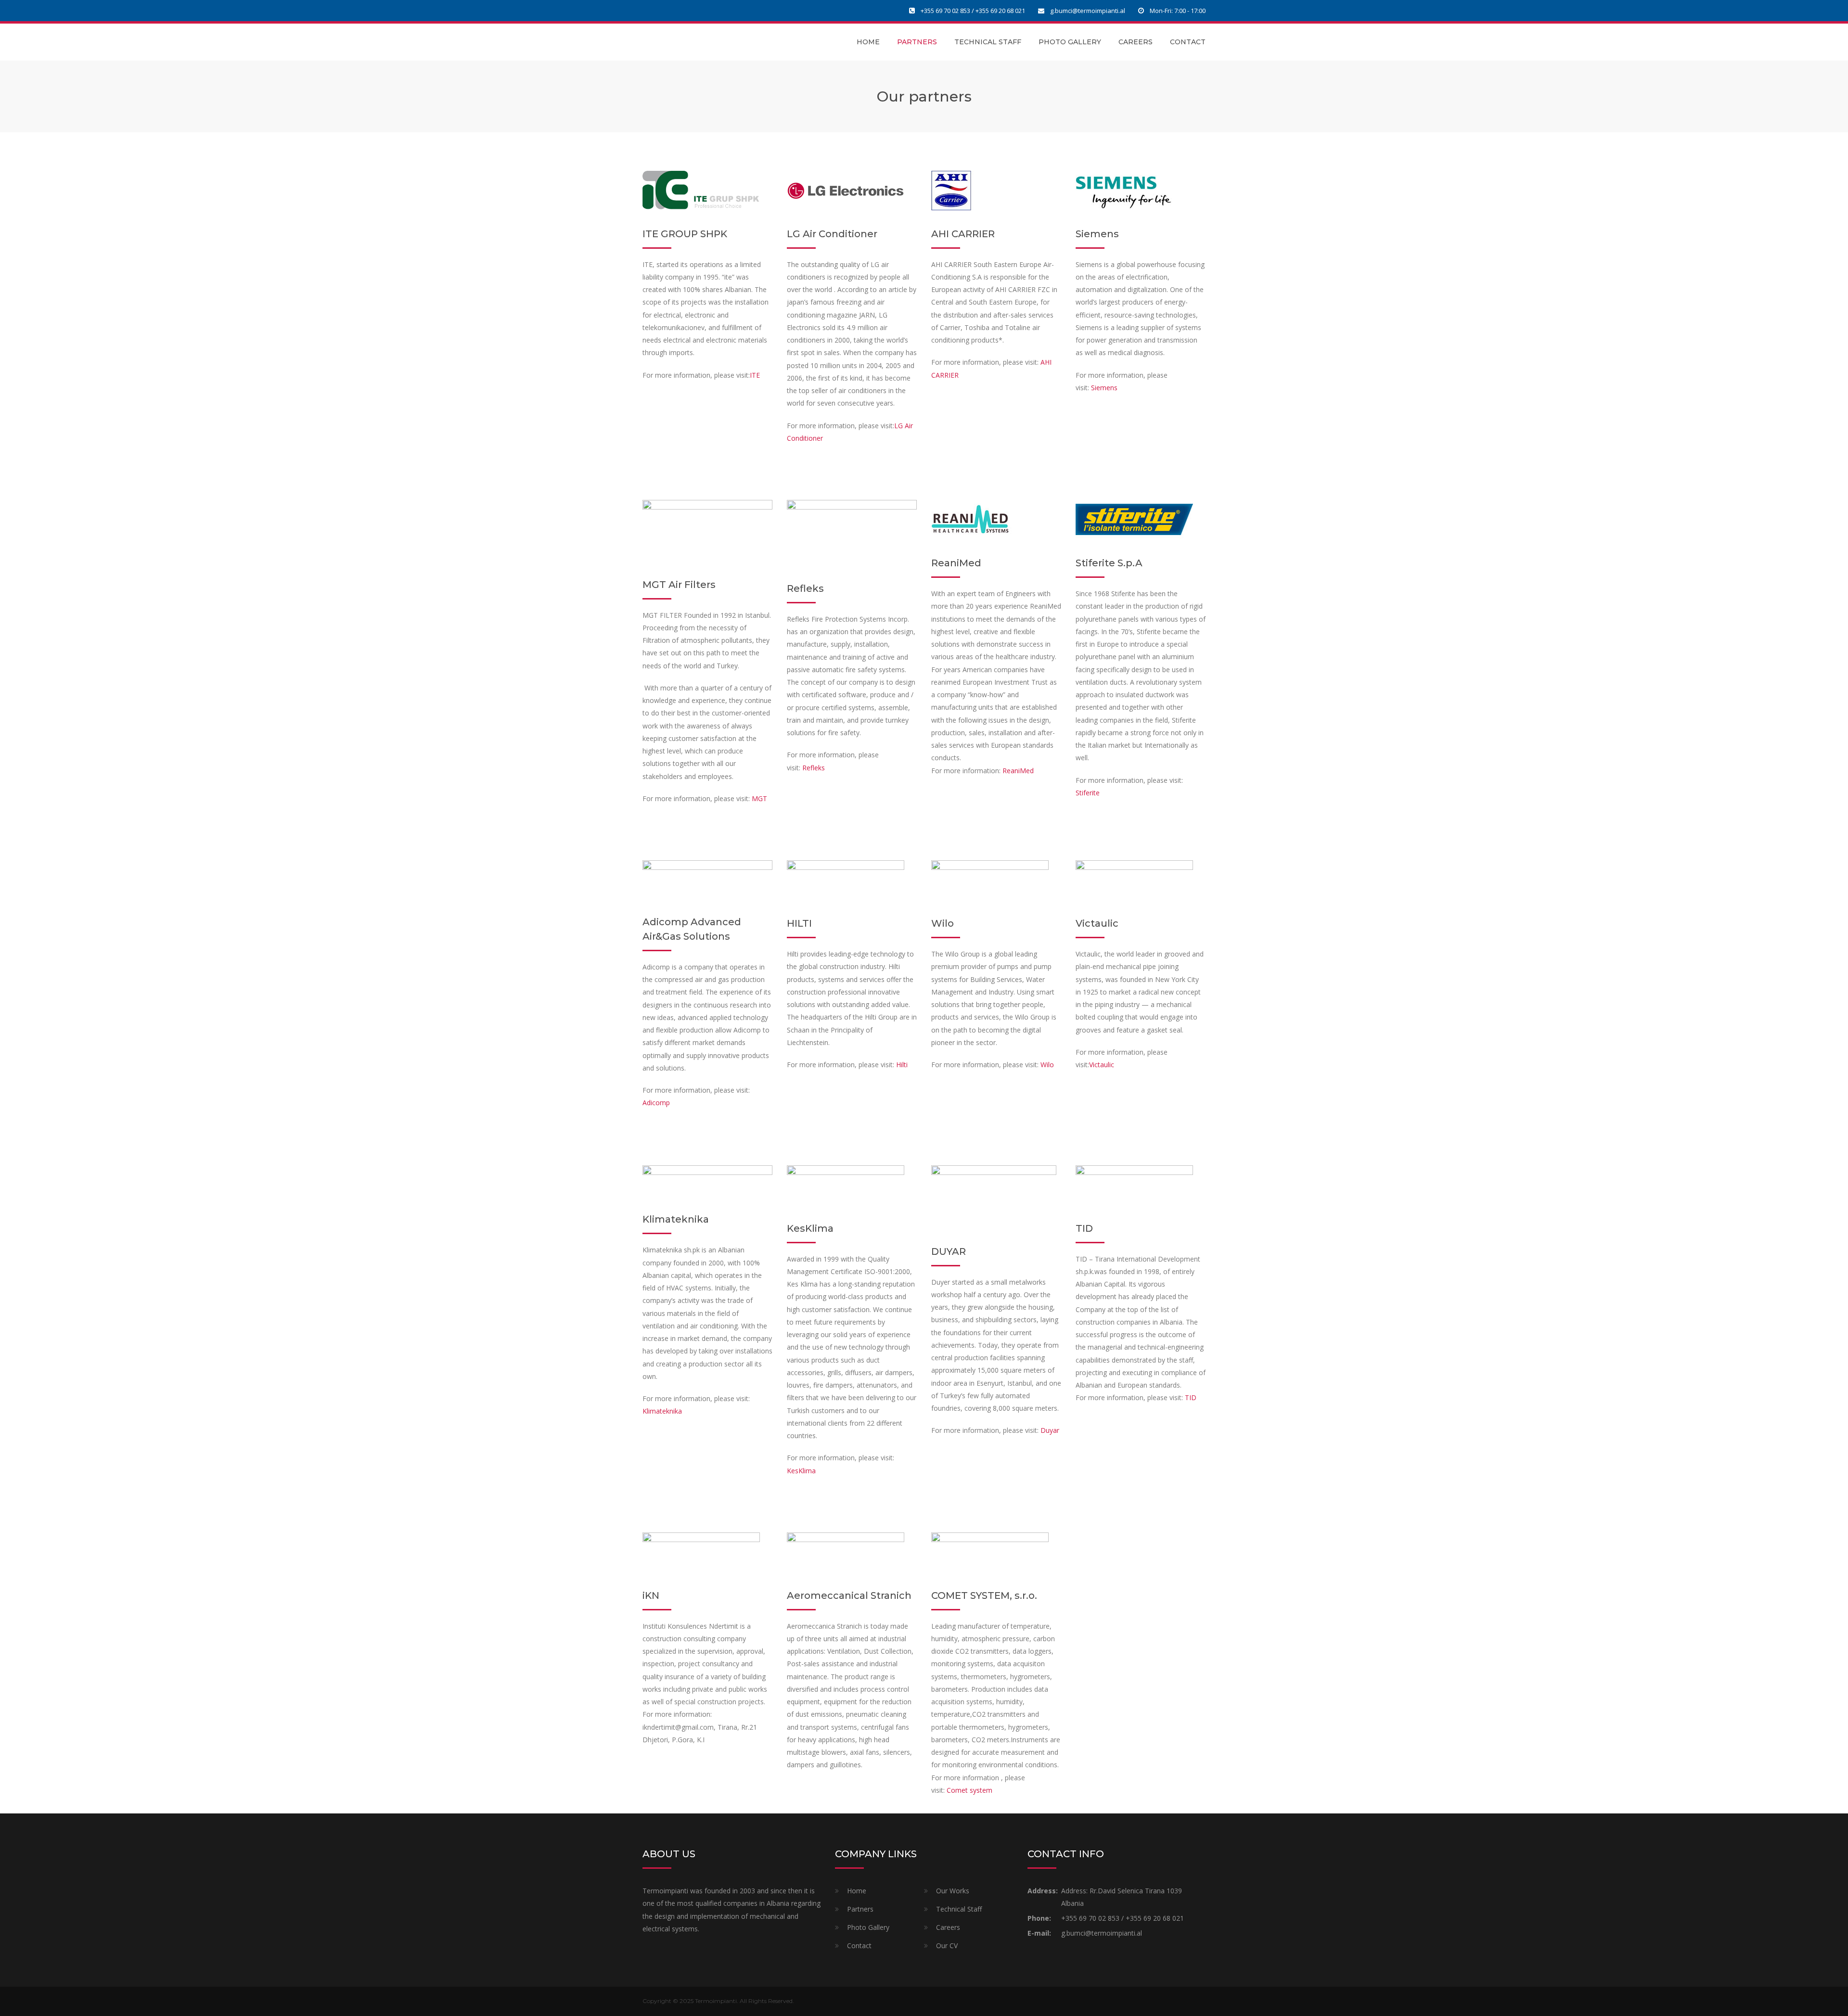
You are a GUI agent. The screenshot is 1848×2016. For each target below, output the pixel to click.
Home (868, 42)
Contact (1188, 42)
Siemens (1104, 388)
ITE (755, 375)
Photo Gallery (1070, 42)
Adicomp (657, 1103)
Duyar (1050, 1430)
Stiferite (1088, 793)
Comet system (969, 1790)
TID (1191, 1397)
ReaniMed (1018, 771)
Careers (1136, 42)
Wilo (1047, 1065)
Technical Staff (988, 42)
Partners (917, 42)
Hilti (902, 1065)
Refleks (814, 768)
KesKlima (801, 1471)
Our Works (953, 1891)
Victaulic (1102, 1065)
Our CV (947, 1946)
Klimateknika (662, 1411)
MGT (759, 798)
